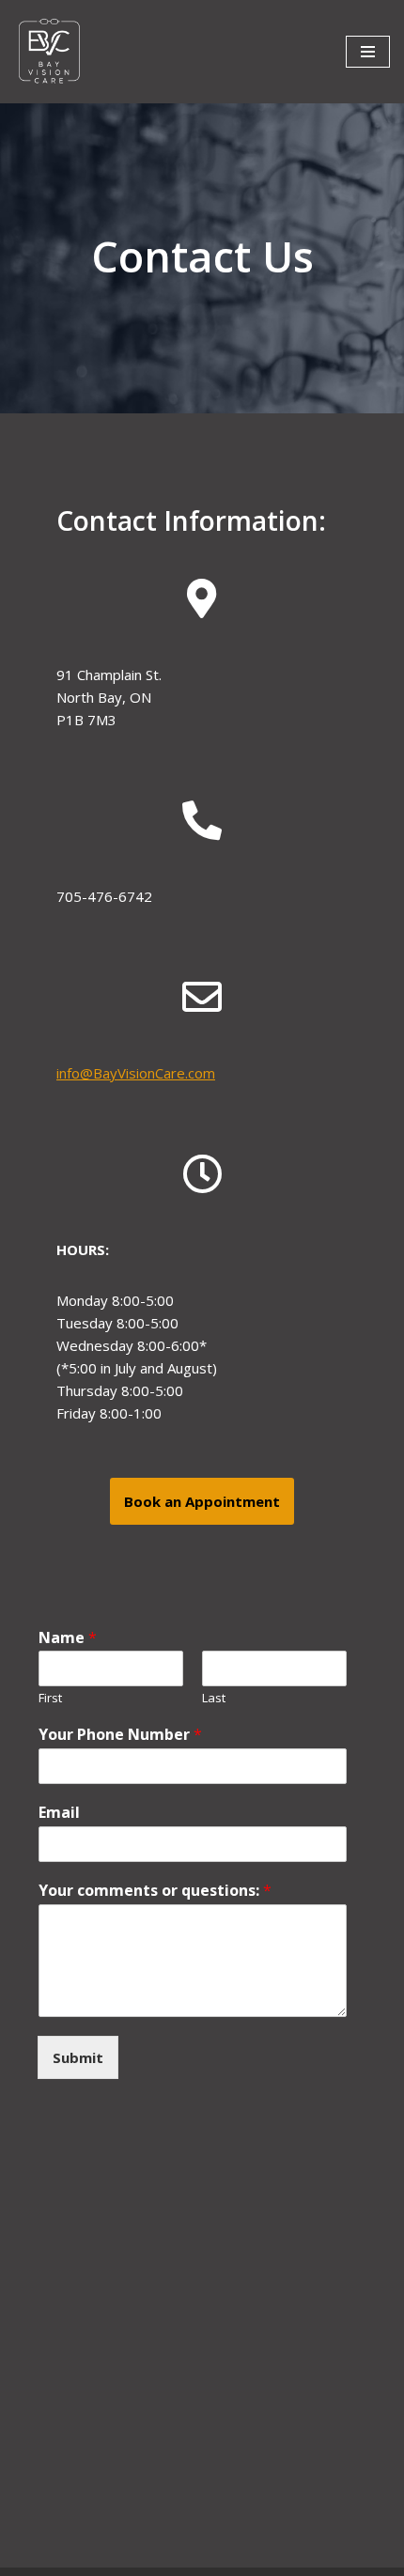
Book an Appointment (202, 1501)
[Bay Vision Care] (49, 52)
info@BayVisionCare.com (136, 1073)
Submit (78, 2057)
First (50, 1698)
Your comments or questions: (155, 1891)
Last (214, 1698)
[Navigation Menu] (368, 52)
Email (59, 1813)
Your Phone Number (120, 1735)
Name (68, 1638)
